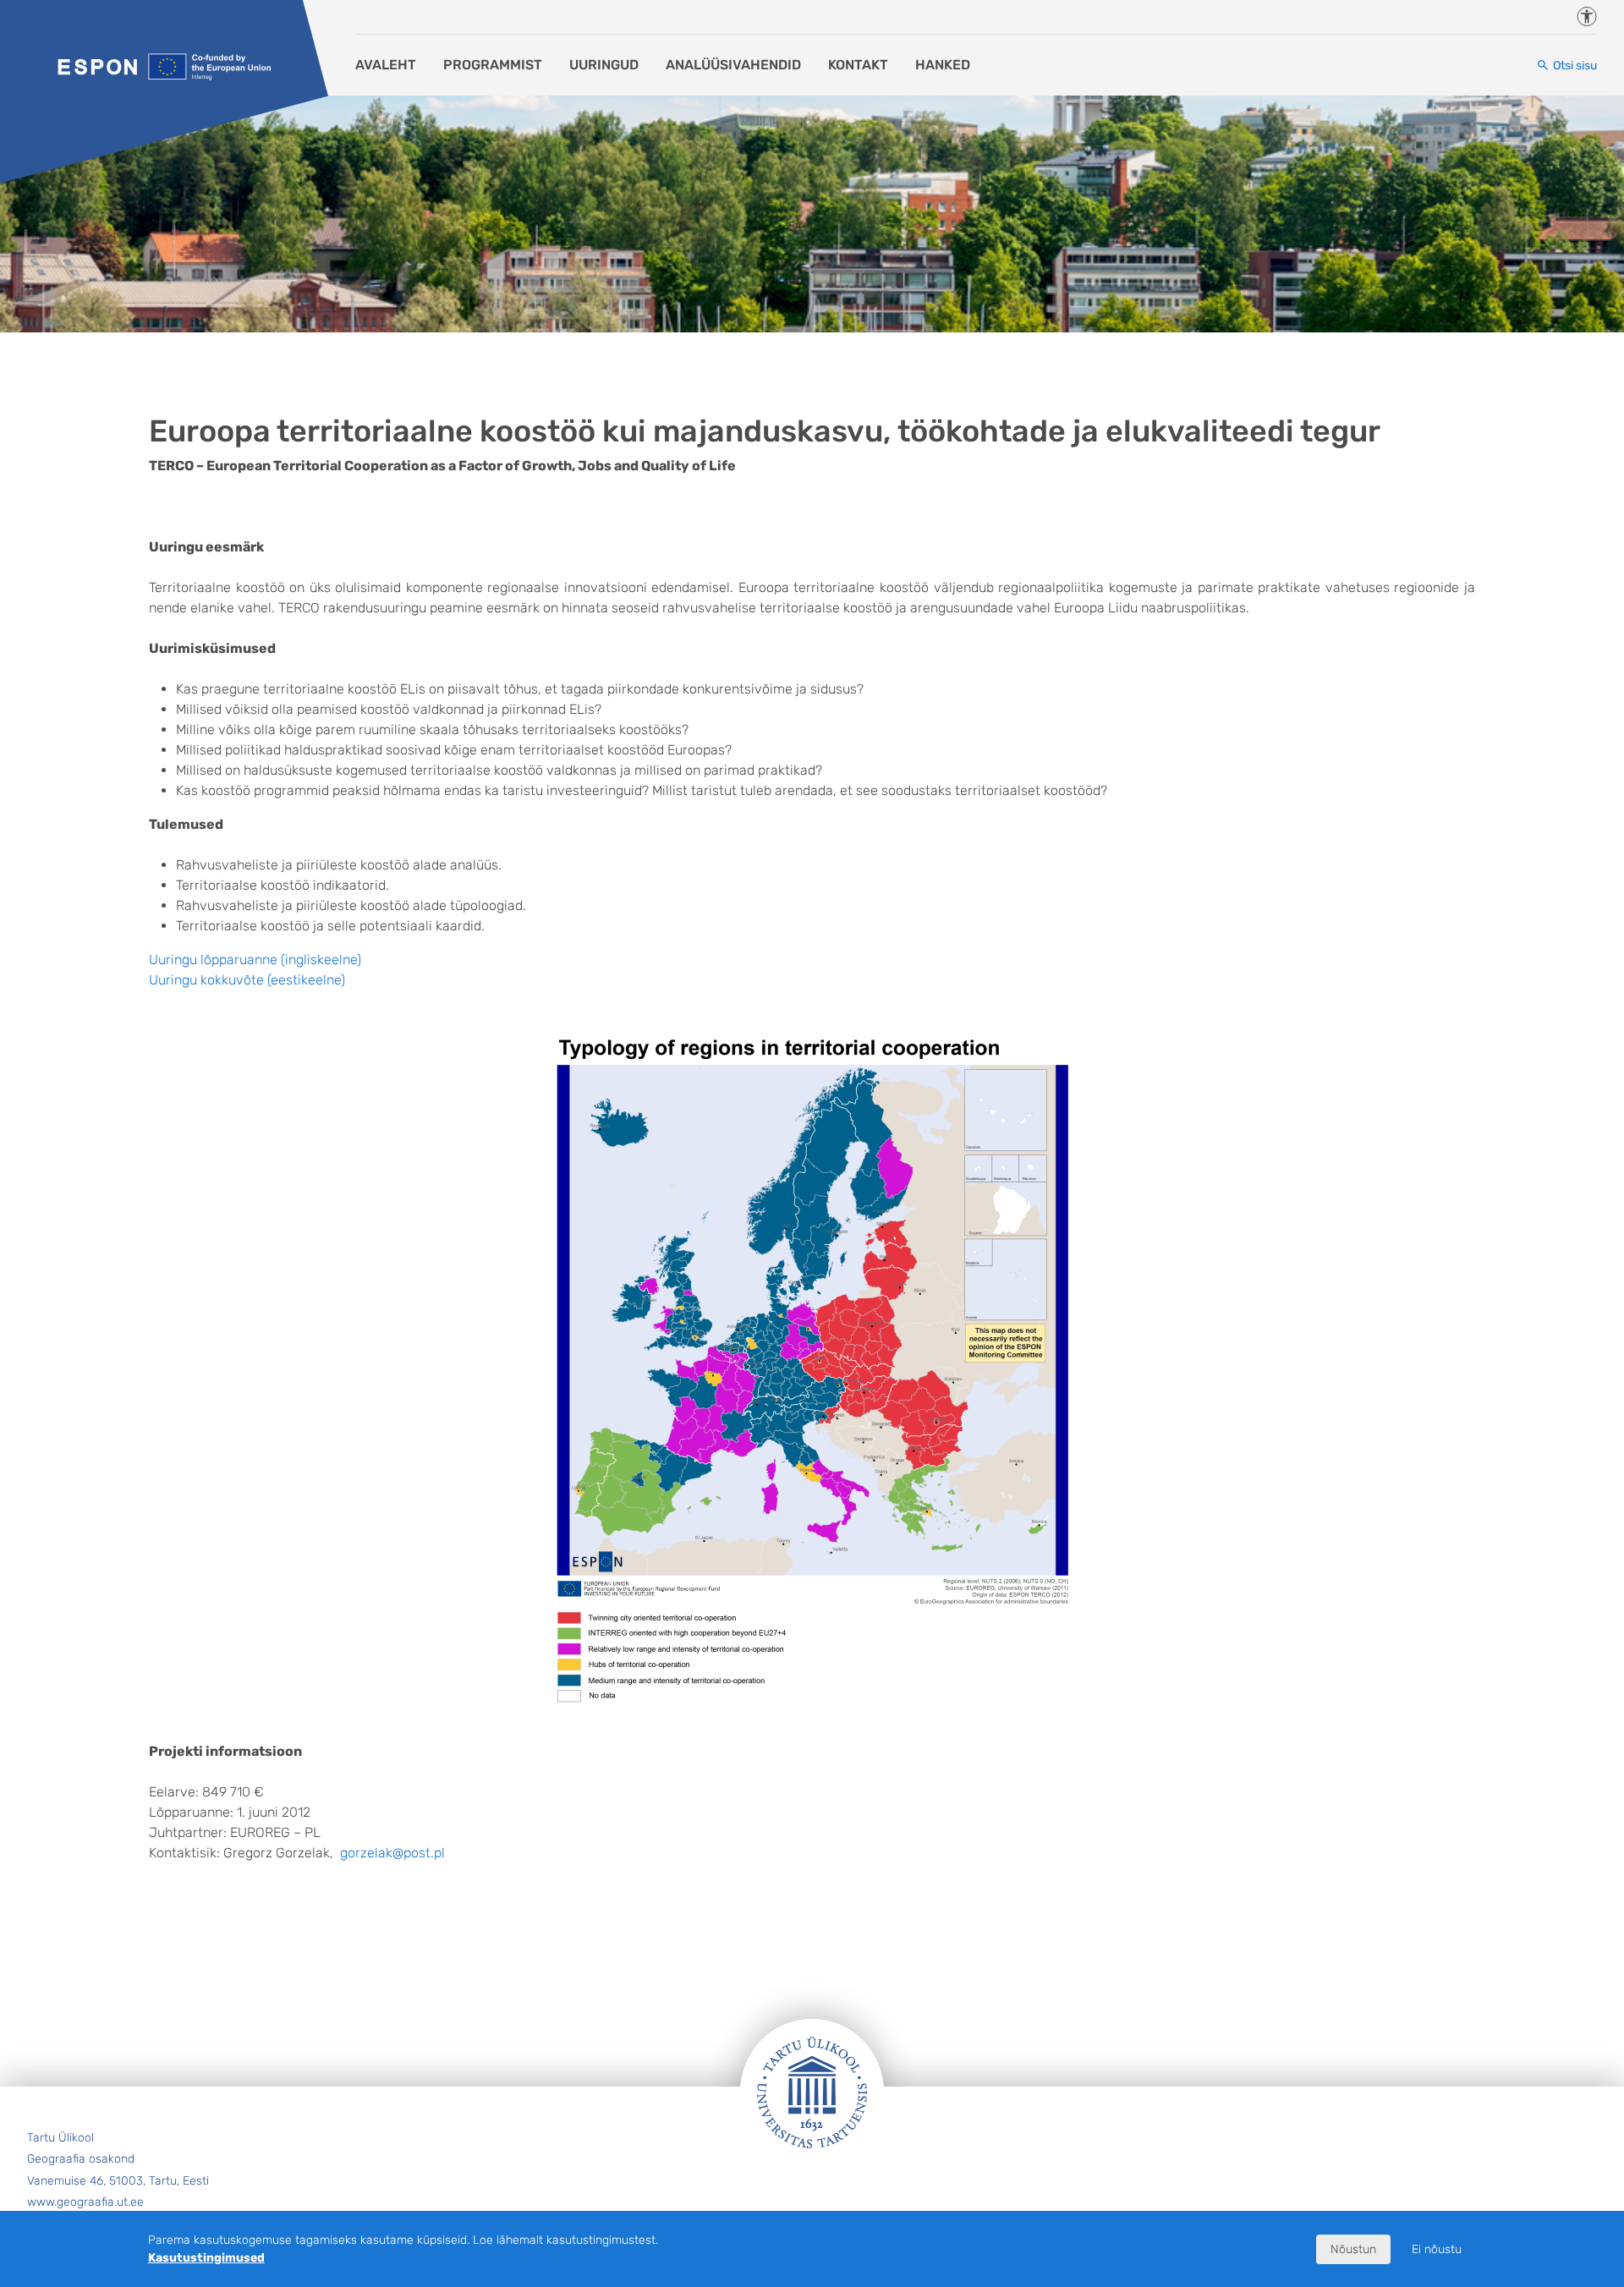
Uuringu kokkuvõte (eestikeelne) (247, 980)
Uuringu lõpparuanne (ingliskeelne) (255, 960)
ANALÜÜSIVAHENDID (733, 65)
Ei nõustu (1437, 2249)
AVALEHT (386, 65)
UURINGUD (604, 65)
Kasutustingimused (206, 2258)
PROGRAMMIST (493, 65)
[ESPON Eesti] (164, 66)
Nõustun (1353, 2249)
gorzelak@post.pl (392, 1853)
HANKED (943, 65)
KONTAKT (858, 65)
